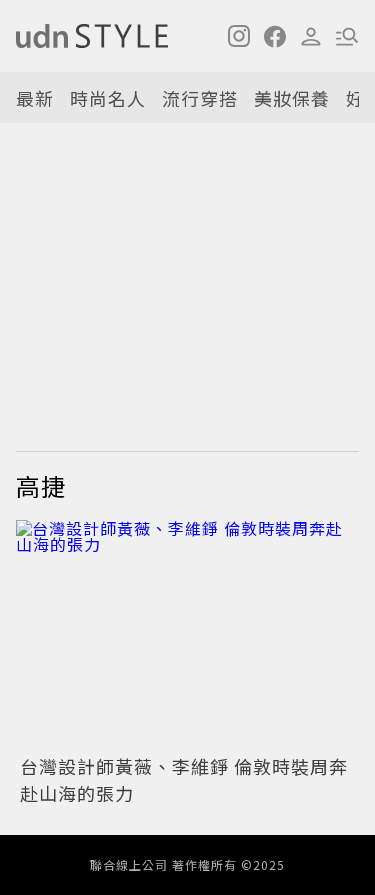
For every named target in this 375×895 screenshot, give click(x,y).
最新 (35, 98)
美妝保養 (292, 98)
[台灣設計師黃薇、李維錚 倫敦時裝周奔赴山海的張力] (187, 634)
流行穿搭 (200, 98)
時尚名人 (108, 98)
